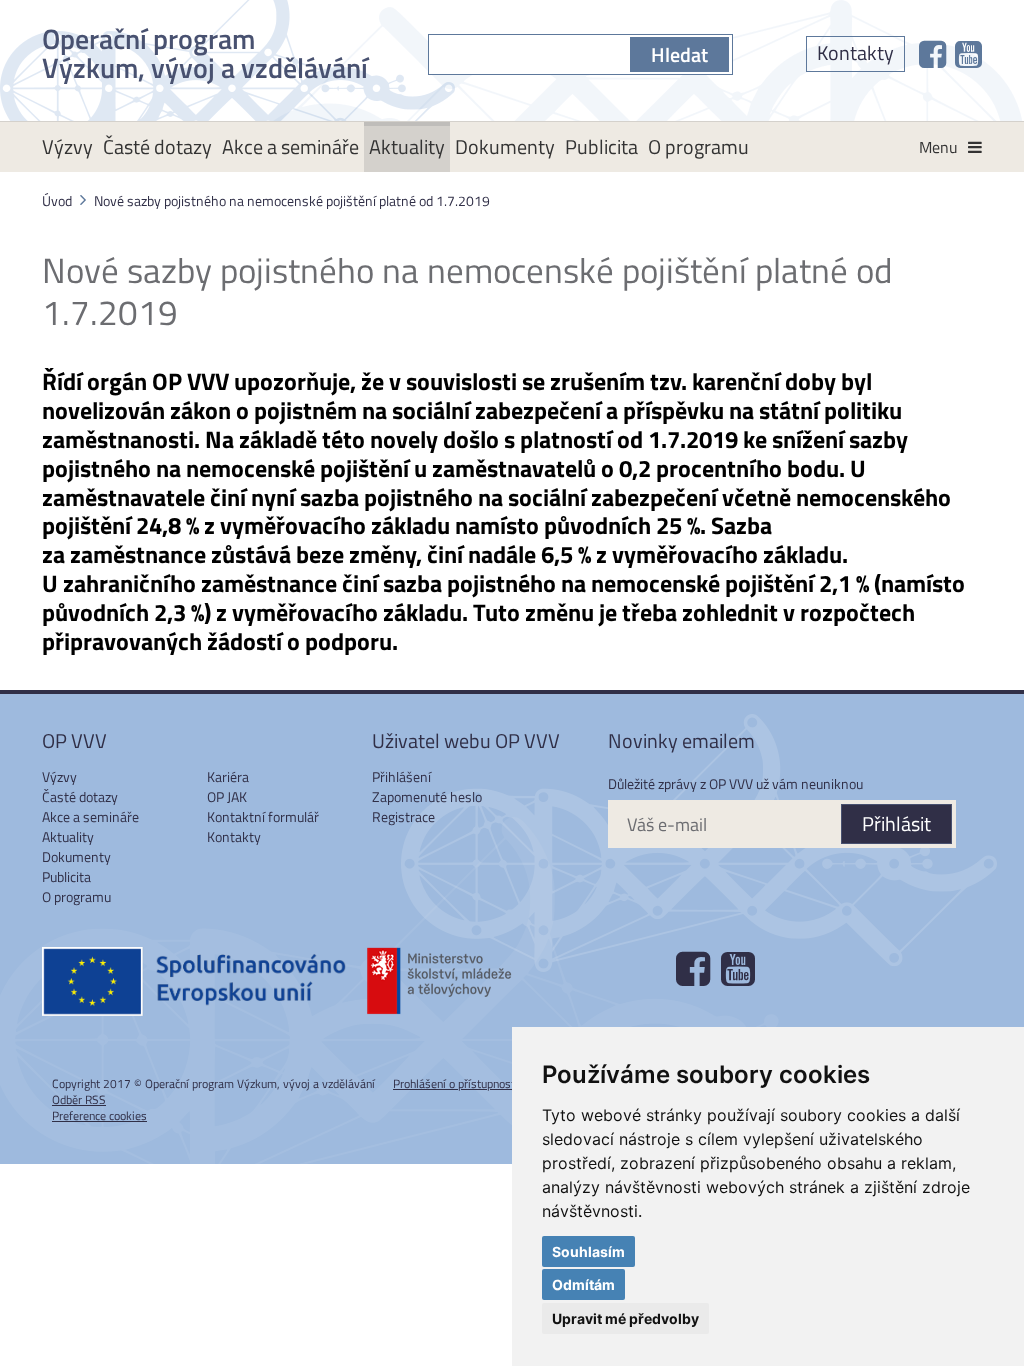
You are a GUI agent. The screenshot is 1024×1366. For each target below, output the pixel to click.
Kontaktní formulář (263, 816)
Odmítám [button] (583, 1284)
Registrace (403, 816)
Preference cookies (99, 1115)
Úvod (57, 200)
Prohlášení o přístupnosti (455, 1083)
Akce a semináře (290, 146)
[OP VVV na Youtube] (968, 54)
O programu (698, 146)
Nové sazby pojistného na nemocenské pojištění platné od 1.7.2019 (292, 200)
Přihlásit (896, 823)
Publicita (601, 146)
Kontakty (855, 52)
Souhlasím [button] (588, 1251)
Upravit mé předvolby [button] (625, 1318)
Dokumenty (505, 146)
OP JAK (227, 796)
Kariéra (228, 776)
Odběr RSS (79, 1099)
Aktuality (407, 146)
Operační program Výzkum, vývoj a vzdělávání (205, 49)
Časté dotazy (157, 146)
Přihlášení (401, 776)
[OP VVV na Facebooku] (932, 54)
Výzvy (67, 146)
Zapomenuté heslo (427, 796)
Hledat (679, 54)
